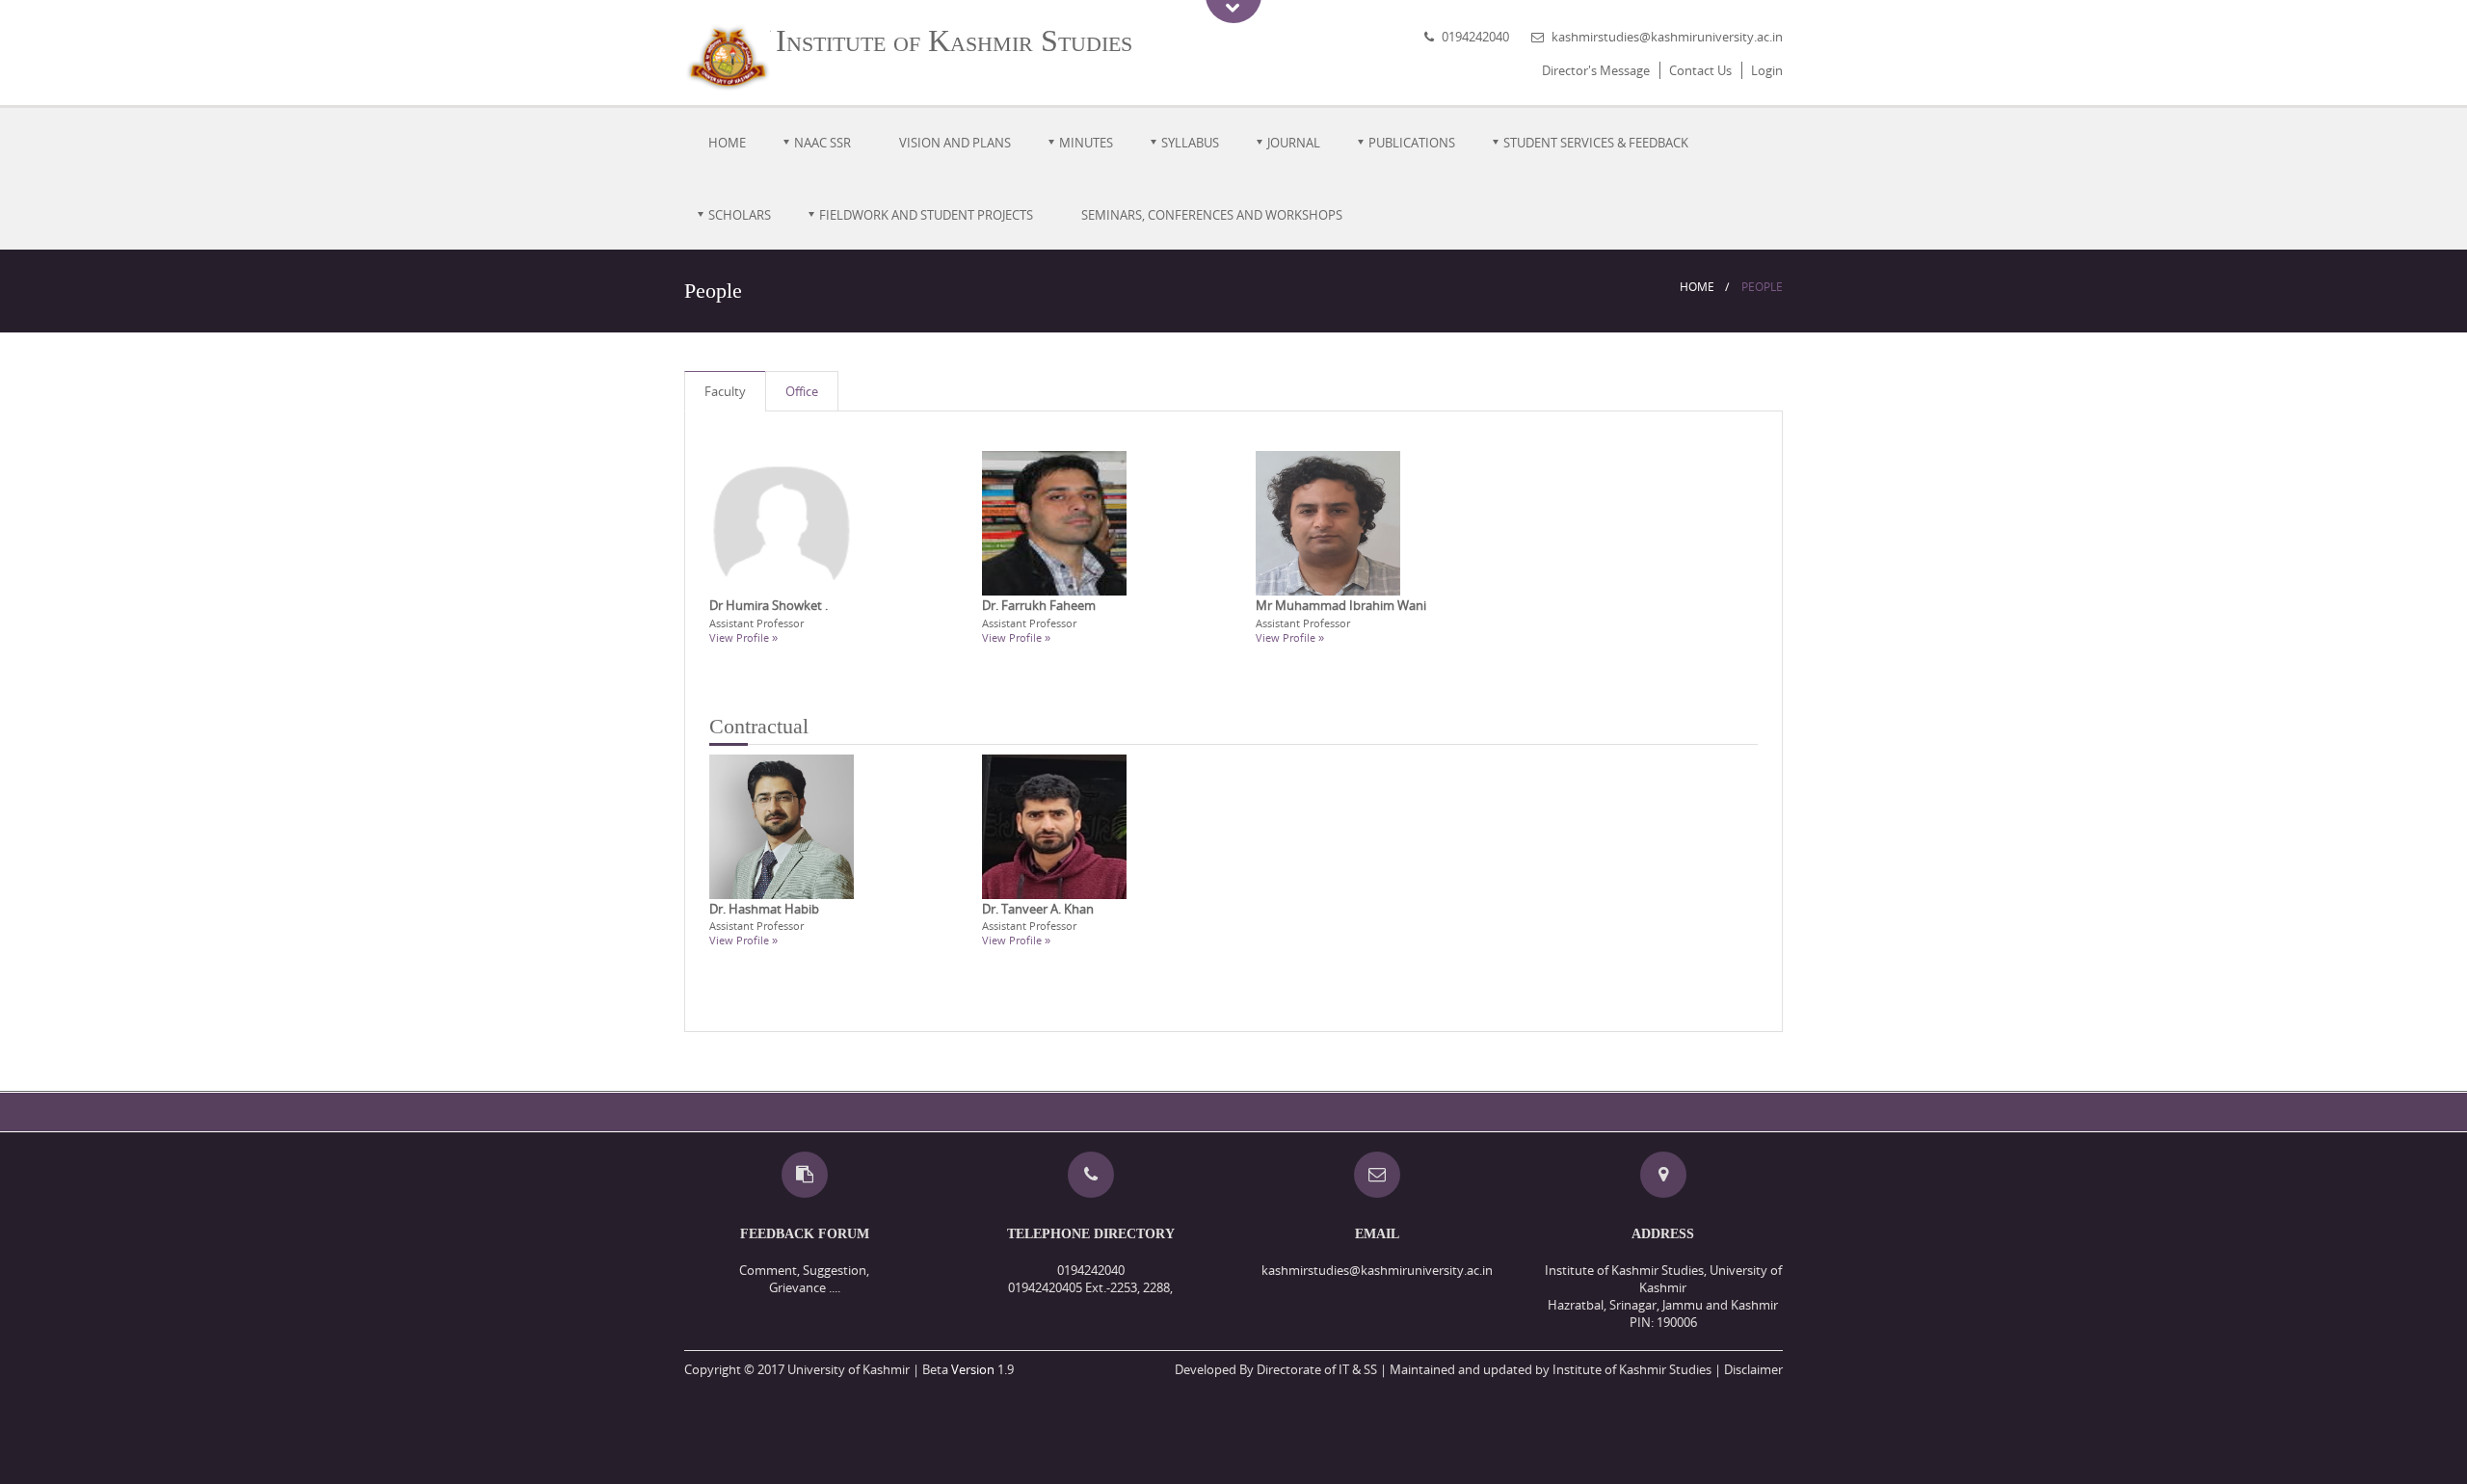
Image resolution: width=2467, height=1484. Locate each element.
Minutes (1086, 143)
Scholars (740, 215)
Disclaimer (1753, 1369)
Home (727, 143)
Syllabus (1190, 143)
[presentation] (725, 392)
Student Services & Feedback (1596, 143)
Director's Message (1596, 70)
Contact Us (1700, 70)
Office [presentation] (802, 391)
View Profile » (743, 637)
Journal (1294, 143)
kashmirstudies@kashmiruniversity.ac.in (1667, 37)
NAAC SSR (822, 143)
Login (1767, 70)
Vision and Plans (955, 143)
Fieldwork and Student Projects (926, 215)
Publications (1412, 143)
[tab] (725, 392)
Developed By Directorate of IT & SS (1276, 1369)
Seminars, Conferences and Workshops (1212, 215)
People (1762, 287)
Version (973, 1369)
